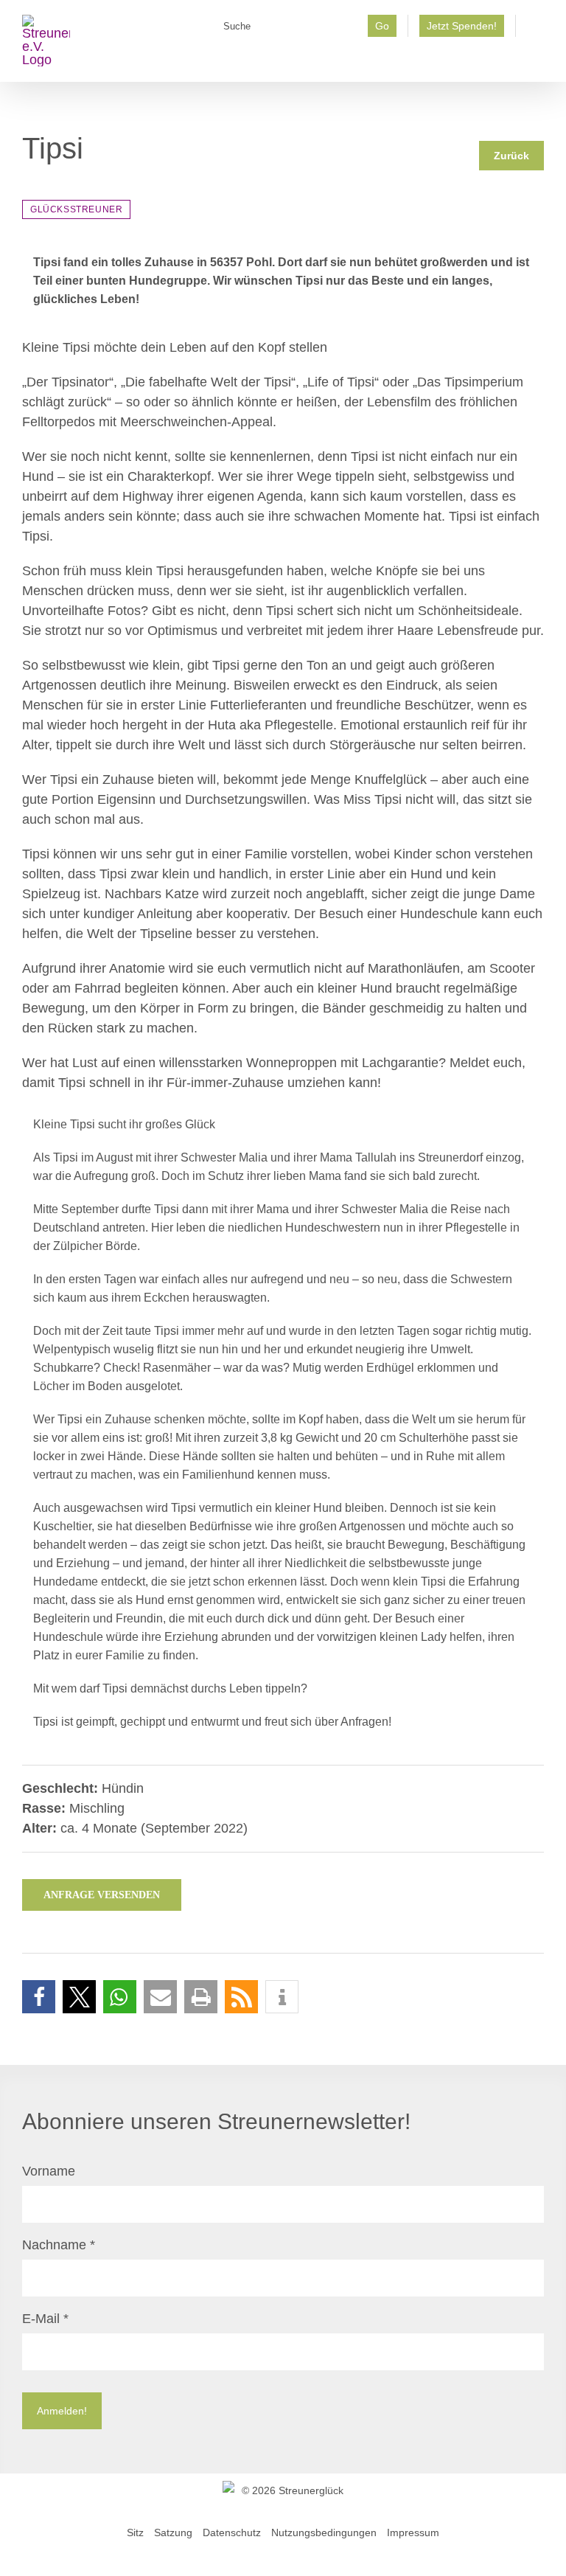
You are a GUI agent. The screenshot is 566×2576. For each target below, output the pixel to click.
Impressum (413, 2532)
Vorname (49, 2171)
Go (382, 26)
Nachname (59, 2245)
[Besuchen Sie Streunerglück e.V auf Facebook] (535, 30)
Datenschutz (232, 2532)
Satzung (173, 2532)
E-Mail (45, 2319)
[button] (39, 1997)
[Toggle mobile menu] (538, 59)
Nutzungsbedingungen (324, 2532)
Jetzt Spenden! (462, 26)
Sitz (135, 2532)
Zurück (511, 156)
